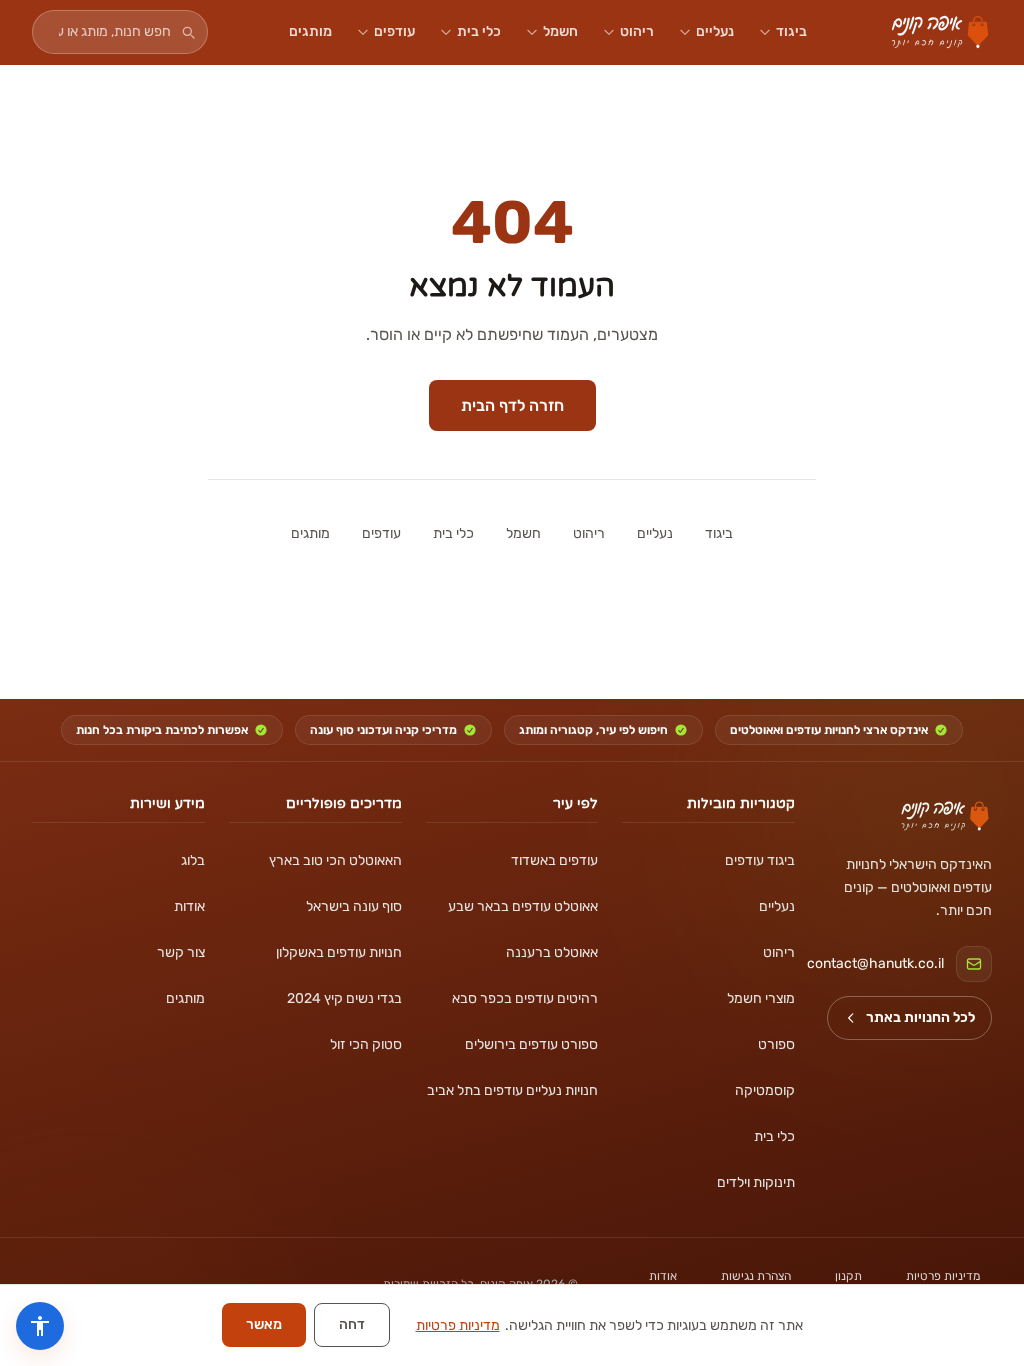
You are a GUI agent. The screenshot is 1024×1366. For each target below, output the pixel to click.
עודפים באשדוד (554, 860)
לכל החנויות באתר (920, 1017)
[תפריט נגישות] (40, 1326)
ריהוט (637, 31)
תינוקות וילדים (756, 1182)
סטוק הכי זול (366, 1044)
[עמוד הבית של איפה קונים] (945, 816)
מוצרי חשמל (761, 998)
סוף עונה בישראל (354, 906)
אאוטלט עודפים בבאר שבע (523, 906)
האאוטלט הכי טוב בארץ (335, 860)
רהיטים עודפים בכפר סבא (525, 998)
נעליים (715, 31)
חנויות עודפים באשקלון (339, 952)
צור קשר (181, 952)
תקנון (848, 1276)
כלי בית (479, 31)
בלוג (193, 860)
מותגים (310, 31)
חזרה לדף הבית (512, 405)
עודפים (394, 31)
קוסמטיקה (765, 1090)
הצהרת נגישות (756, 1276)
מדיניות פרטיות (943, 1276)
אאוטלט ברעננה (552, 952)
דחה (352, 1324)
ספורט (776, 1044)
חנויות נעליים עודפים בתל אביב (512, 1090)
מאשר (264, 1324)
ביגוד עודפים (760, 860)
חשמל (560, 31)
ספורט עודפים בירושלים (531, 1044)
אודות (189, 906)
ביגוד (791, 31)
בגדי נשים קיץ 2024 (344, 998)
